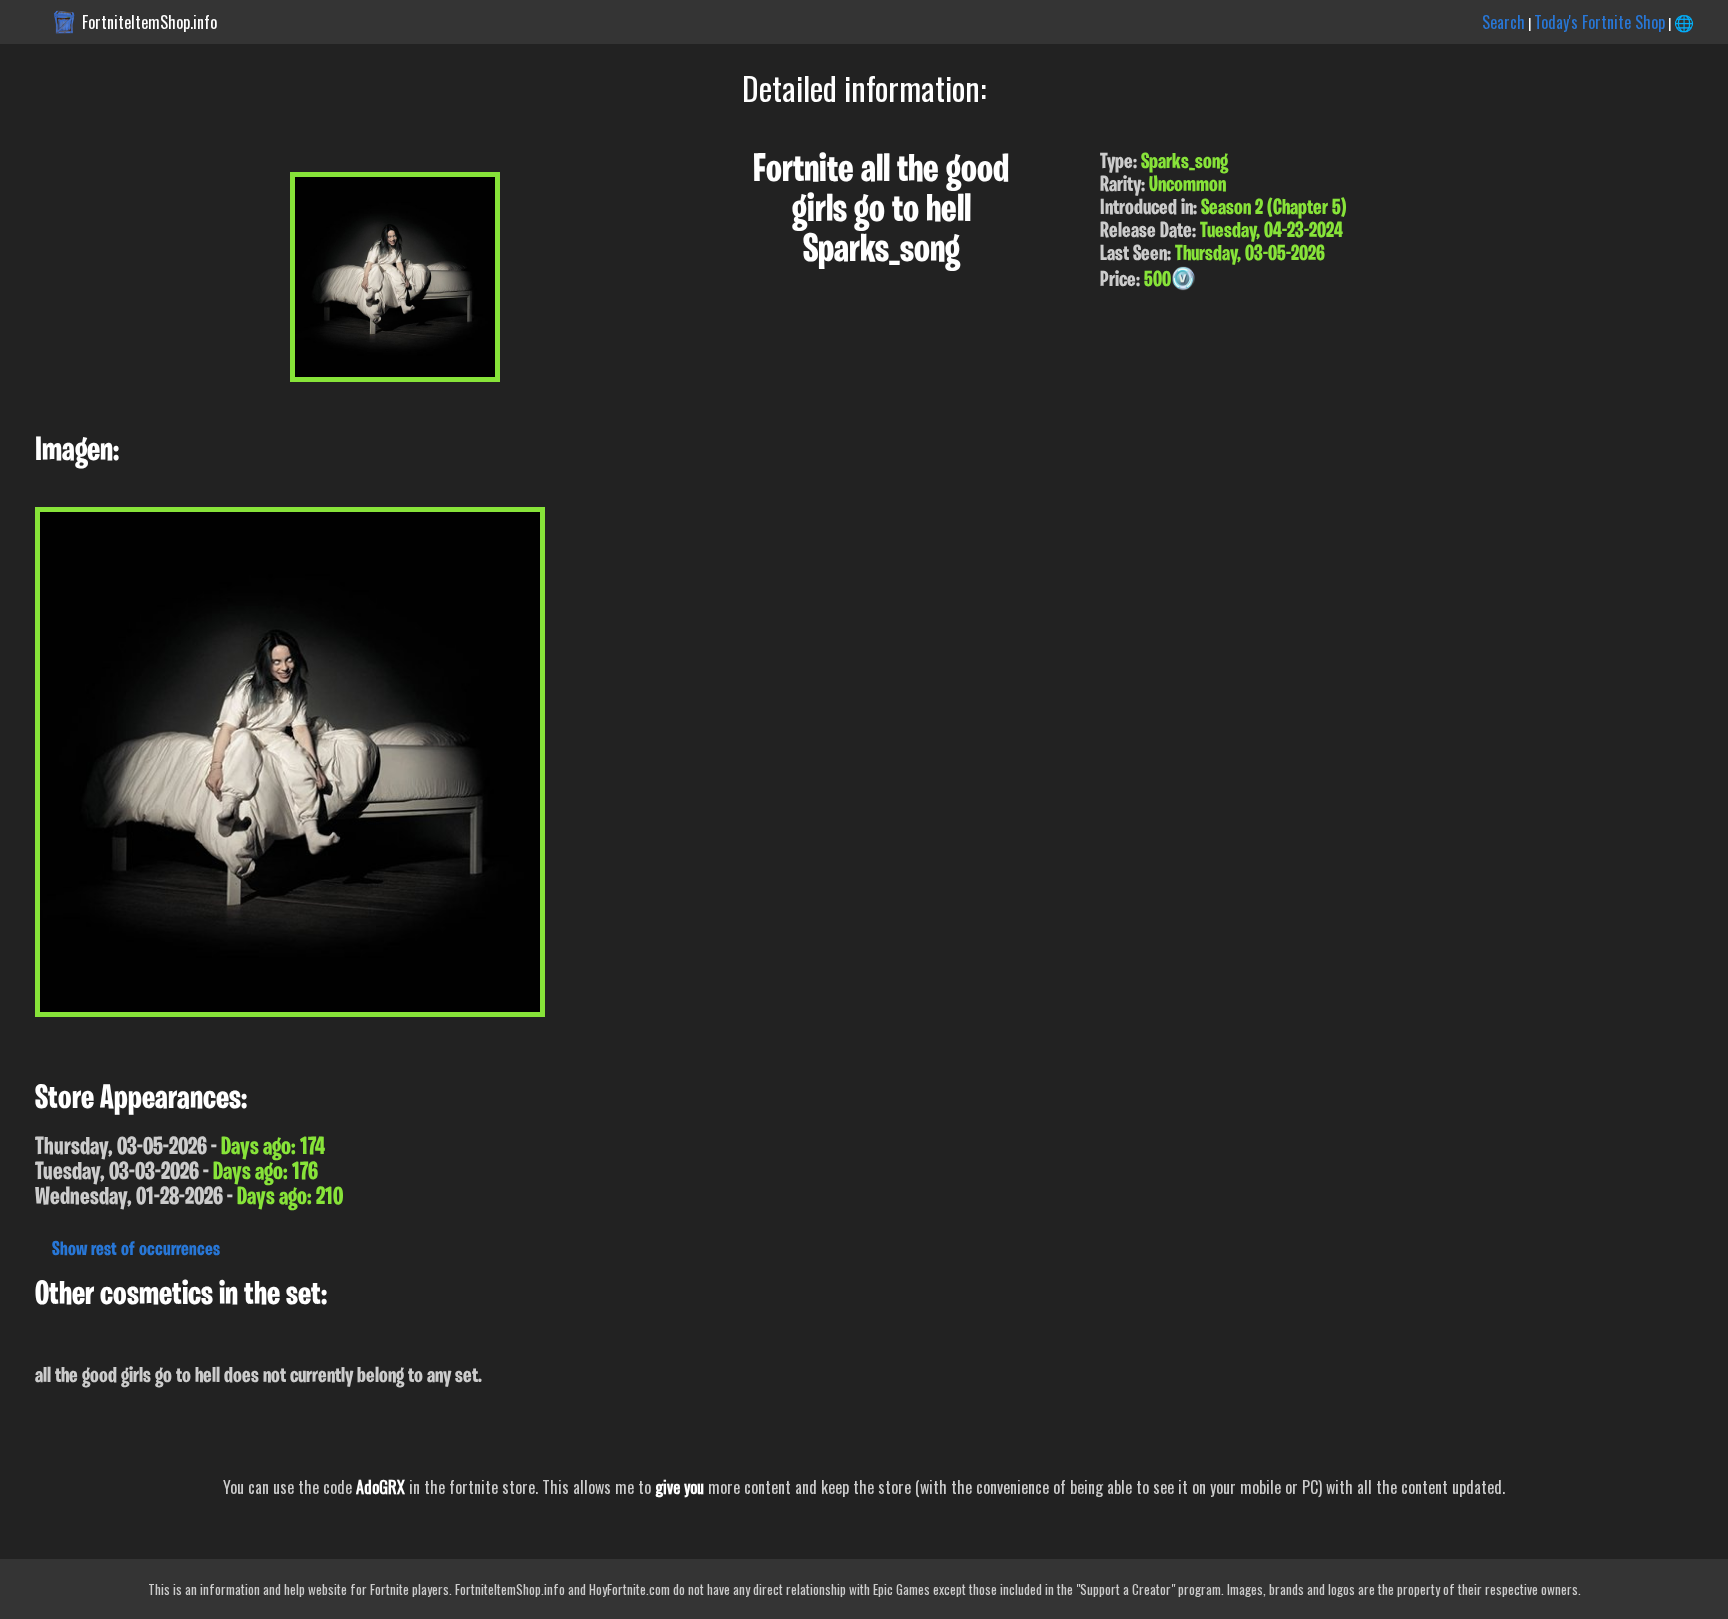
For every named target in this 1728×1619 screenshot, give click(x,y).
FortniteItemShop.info (149, 22)
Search (1503, 22)
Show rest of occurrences (136, 1250)
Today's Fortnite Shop (1599, 22)
